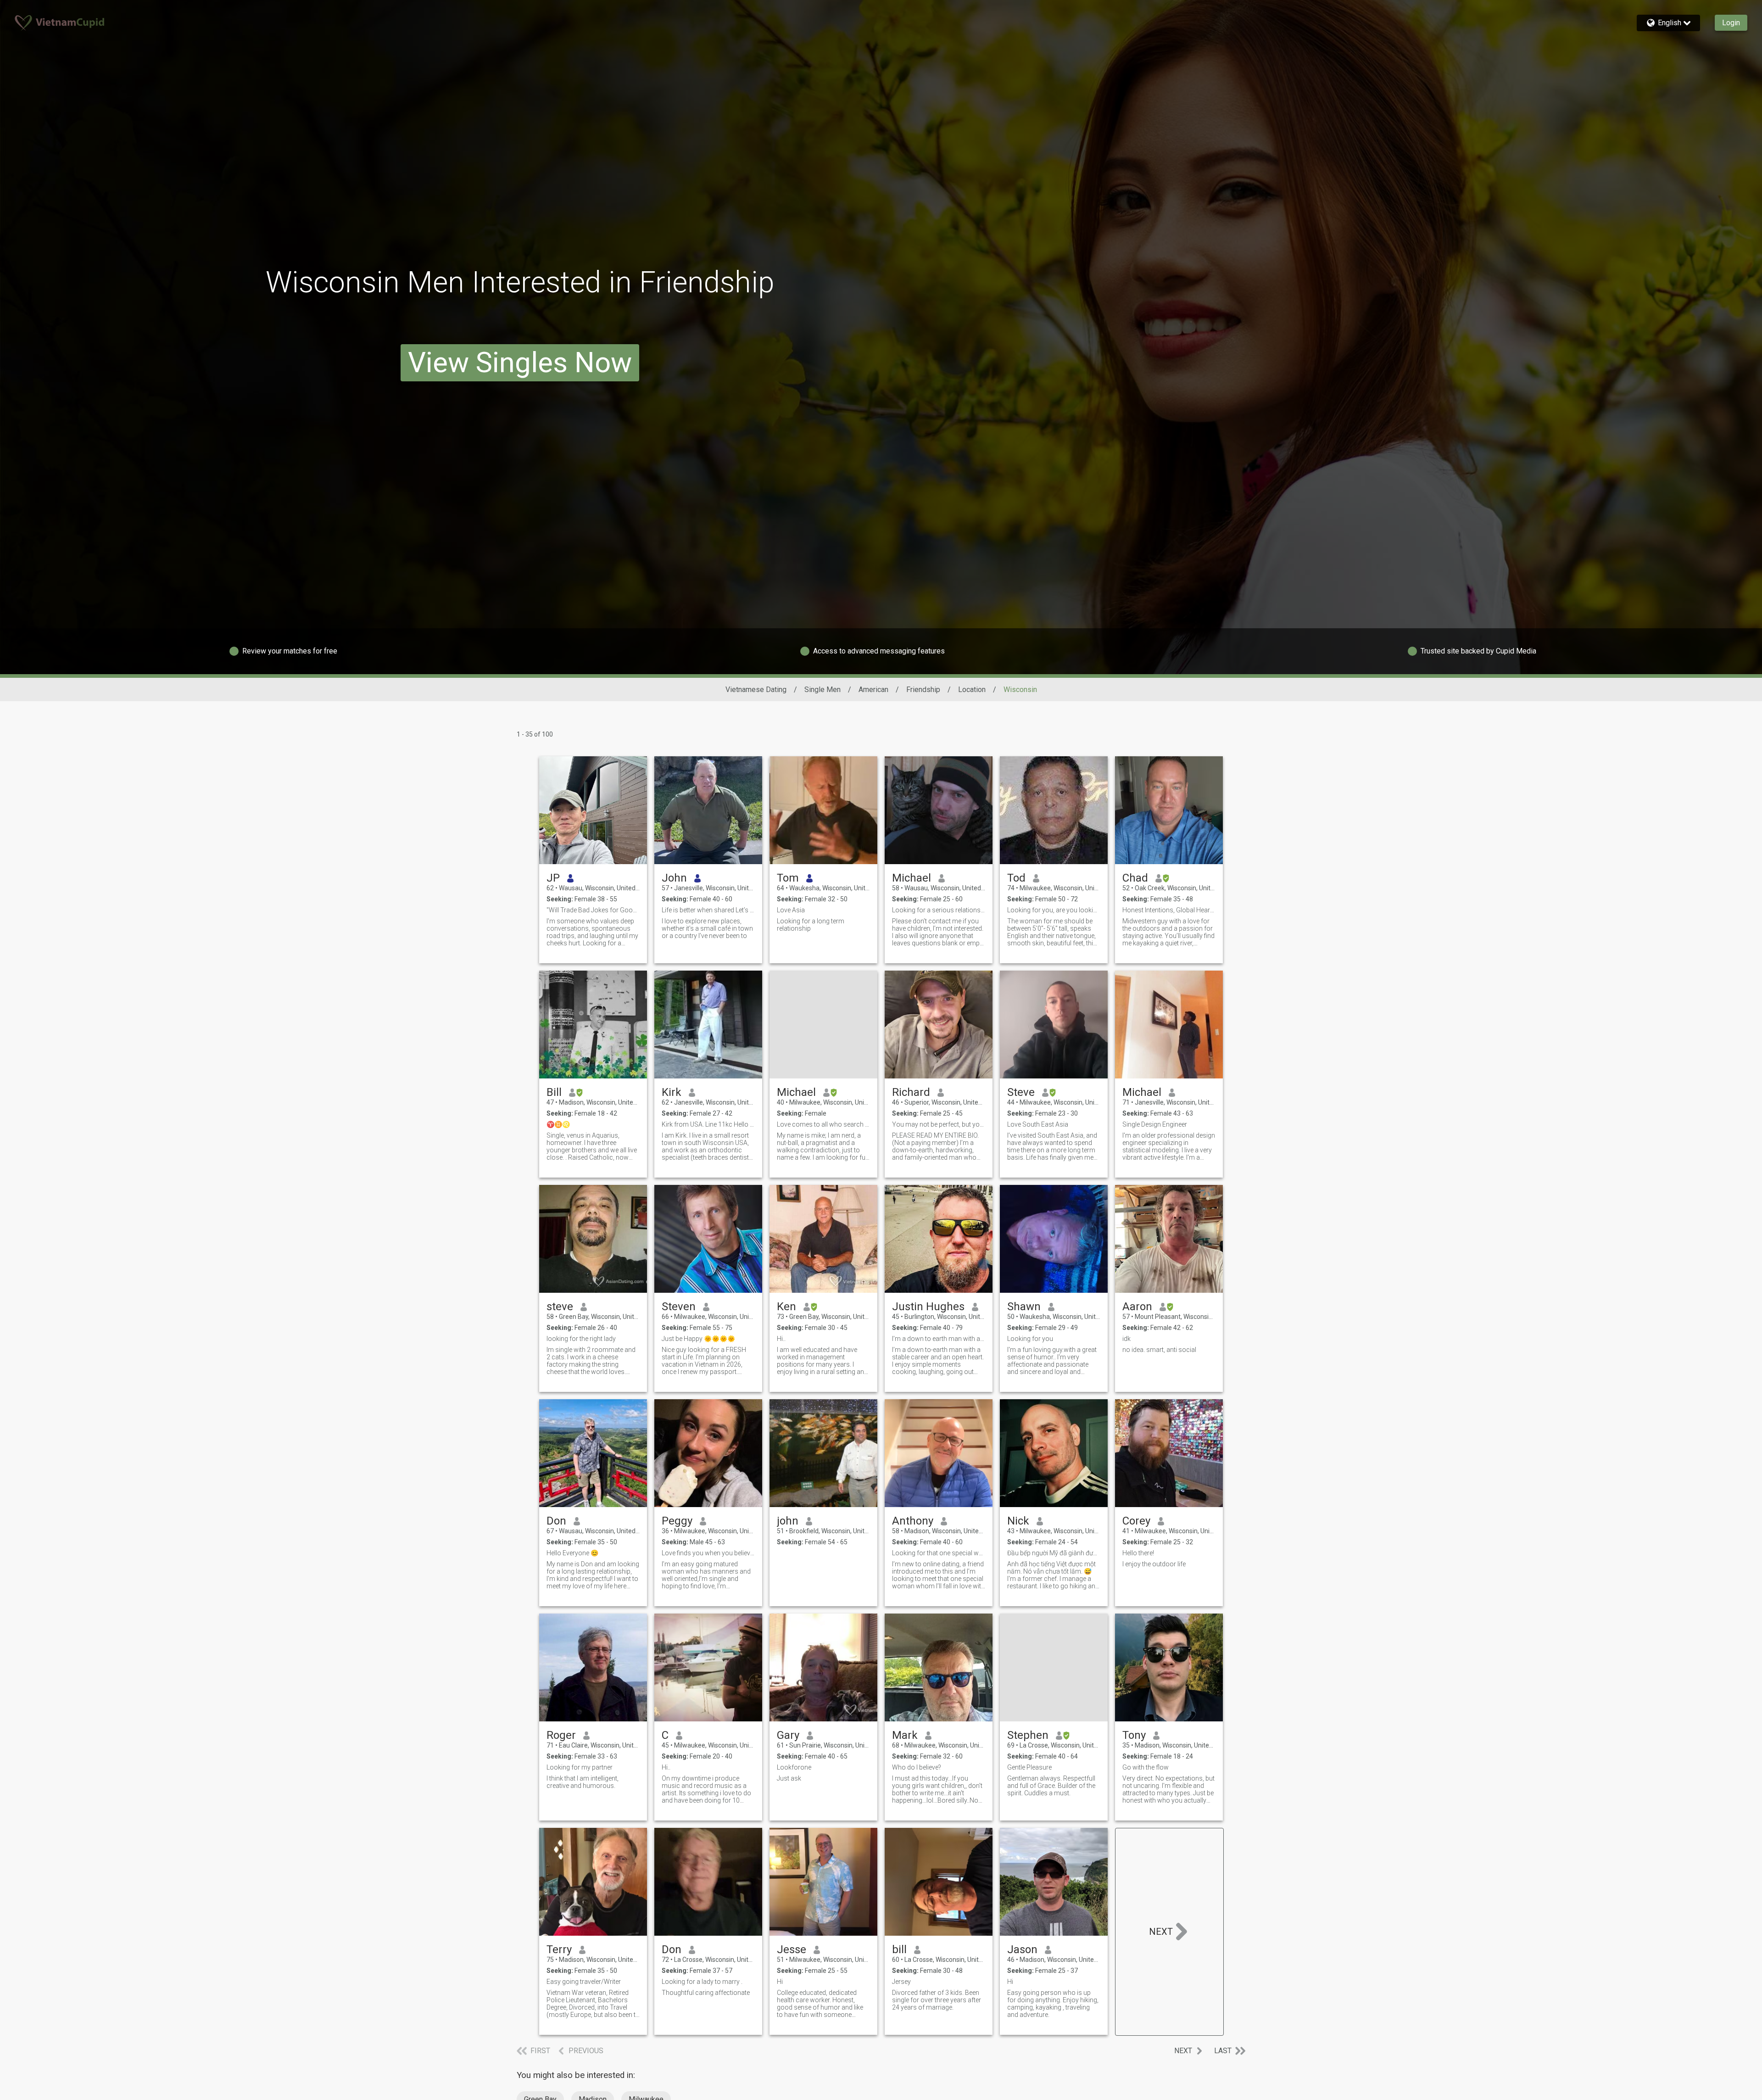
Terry (559, 1949)
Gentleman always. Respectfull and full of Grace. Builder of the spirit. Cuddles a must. (1051, 1786)
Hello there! (1138, 1553)
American (873, 690)
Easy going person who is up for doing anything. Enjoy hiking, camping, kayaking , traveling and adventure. (1053, 2004)
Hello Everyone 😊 (572, 1553)
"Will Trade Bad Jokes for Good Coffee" (593, 910)
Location (972, 690)
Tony (1134, 1735)
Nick (1018, 1521)
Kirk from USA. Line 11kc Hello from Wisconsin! (708, 1124)
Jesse (792, 1949)
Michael (912, 878)
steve (560, 1307)
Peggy (677, 1521)
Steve (1021, 1092)
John (674, 878)
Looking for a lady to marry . (702, 1982)
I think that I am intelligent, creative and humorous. (583, 1782)
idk (1126, 1339)
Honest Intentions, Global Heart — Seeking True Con (1169, 910)
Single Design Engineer (1155, 1124)
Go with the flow (1146, 1767)
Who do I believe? (917, 1767)
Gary (788, 1735)
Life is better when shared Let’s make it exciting (708, 910)
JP (553, 878)
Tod (1016, 878)
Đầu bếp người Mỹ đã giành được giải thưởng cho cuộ (1054, 1553)
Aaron (1137, 1307)
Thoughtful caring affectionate (706, 1993)
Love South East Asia (1038, 1124)
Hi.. (781, 1339)
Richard (911, 1092)
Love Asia (791, 910)
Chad (1135, 878)
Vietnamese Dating (756, 690)
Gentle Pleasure (1029, 1767)
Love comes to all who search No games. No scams (823, 1124)
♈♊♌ (558, 1124)
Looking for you (1030, 1339)
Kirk (672, 1092)
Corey (1136, 1521)
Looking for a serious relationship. (939, 910)
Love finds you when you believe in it (708, 1553)
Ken (786, 1307)
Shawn (1024, 1307)
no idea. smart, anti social (1159, 1350)
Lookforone (794, 1767)
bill (899, 1949)
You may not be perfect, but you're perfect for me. (939, 1124)
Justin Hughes (928, 1307)
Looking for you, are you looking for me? (1054, 910)
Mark (905, 1735)
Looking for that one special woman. (939, 1553)
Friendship (923, 690)
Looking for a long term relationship (811, 925)
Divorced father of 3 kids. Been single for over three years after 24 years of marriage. (937, 2000)
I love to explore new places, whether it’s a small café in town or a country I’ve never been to (707, 928)
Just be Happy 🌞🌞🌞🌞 (698, 1339)
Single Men (822, 690)
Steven (679, 1307)
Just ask (789, 1778)
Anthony (913, 1521)
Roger (561, 1735)
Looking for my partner (580, 1767)
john (788, 1521)
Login (1731, 23)
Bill (554, 1092)
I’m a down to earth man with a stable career (939, 1339)
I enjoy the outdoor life (1154, 1564)
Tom (788, 878)
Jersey (901, 1982)
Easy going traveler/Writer (584, 1982)
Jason (1022, 1949)
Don (556, 1521)
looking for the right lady (581, 1339)
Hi (780, 1982)
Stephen (1028, 1735)
